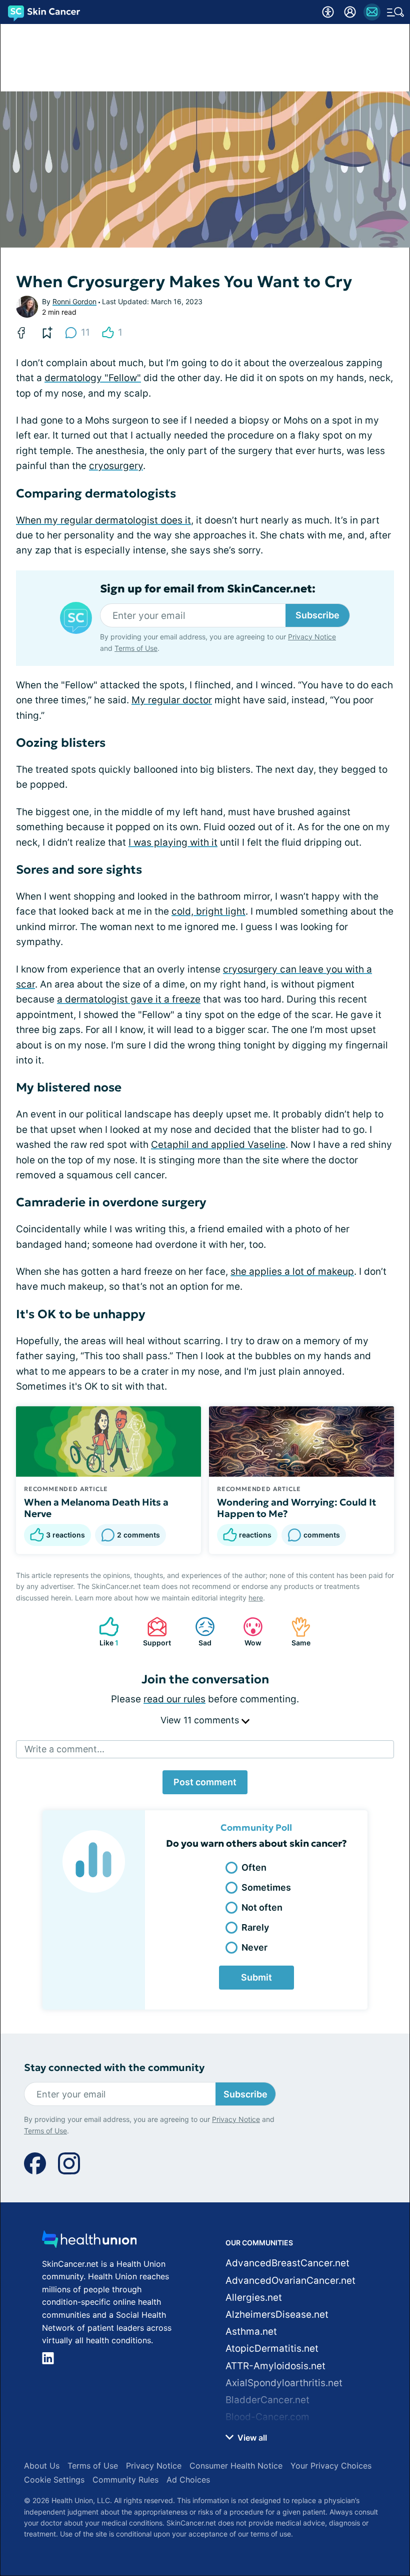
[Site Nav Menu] (395, 12)
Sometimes (266, 1887)
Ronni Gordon (74, 301)
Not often (262, 1907)
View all (251, 2438)
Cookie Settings (54, 2480)
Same (296, 1632)
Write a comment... (64, 1749)
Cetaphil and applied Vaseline (218, 1145)
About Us (42, 2466)
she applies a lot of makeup (292, 1272)
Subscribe (317, 615)
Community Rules (125, 2480)
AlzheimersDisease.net (277, 2315)
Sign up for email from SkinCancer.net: (208, 589)
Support (154, 1632)
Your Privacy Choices (331, 2466)
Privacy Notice (312, 637)
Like (104, 1632)
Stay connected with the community (114, 2068)
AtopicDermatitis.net (272, 2348)
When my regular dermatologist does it (103, 520)
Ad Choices (188, 2480)
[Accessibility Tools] (328, 12)
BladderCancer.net (267, 2400)
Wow (247, 1632)
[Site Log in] (350, 12)
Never (254, 1947)
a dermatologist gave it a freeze (129, 999)
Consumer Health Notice (236, 2466)
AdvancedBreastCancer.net (287, 2263)
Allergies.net (254, 2298)
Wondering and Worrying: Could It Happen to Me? (296, 1508)
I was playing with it (173, 842)
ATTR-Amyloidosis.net (275, 2366)
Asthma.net (251, 2331)
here (256, 1598)
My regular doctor (172, 700)
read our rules (174, 1699)
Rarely (255, 1927)
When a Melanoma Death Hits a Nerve (96, 1508)
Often (254, 1867)
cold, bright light (208, 911)
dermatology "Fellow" (93, 378)
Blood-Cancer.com (267, 2417)
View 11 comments (201, 1720)
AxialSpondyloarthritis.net (284, 2383)
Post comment (205, 1782)
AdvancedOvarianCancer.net (290, 2281)
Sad (198, 1632)
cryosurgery (116, 466)
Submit (256, 1977)
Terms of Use (136, 648)
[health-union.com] (89, 2242)
